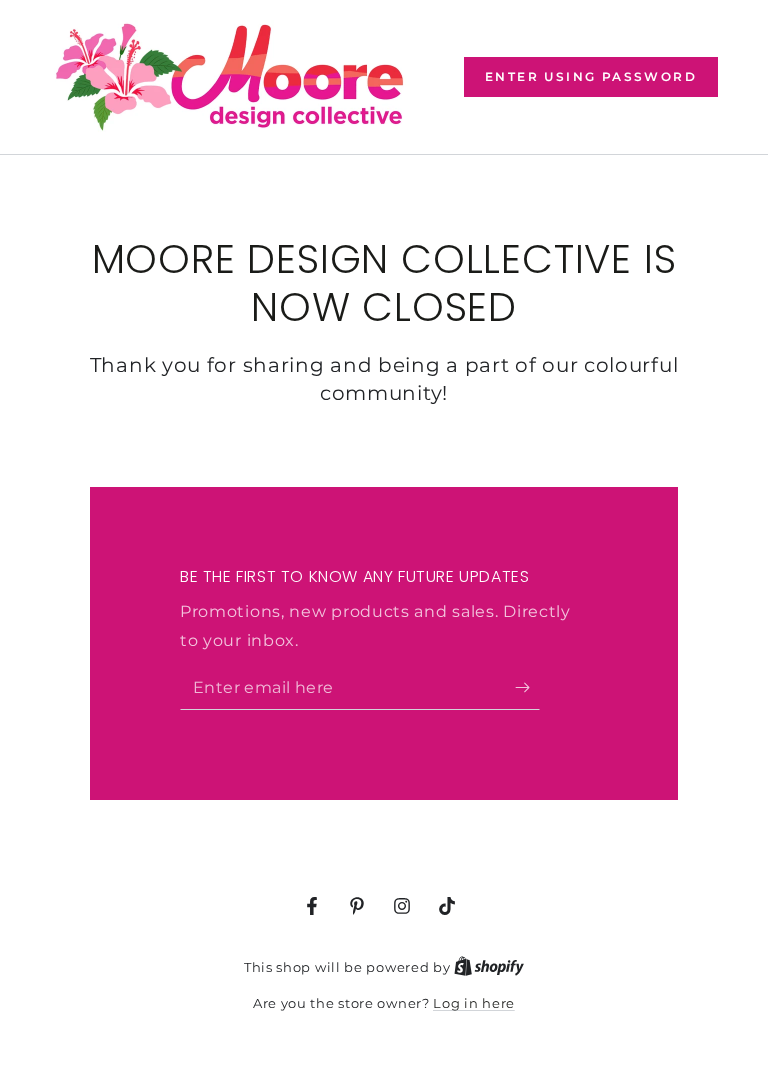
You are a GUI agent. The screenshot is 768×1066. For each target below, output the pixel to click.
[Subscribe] (527, 687)
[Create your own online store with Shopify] (489, 967)
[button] (591, 77)
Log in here (474, 1003)
